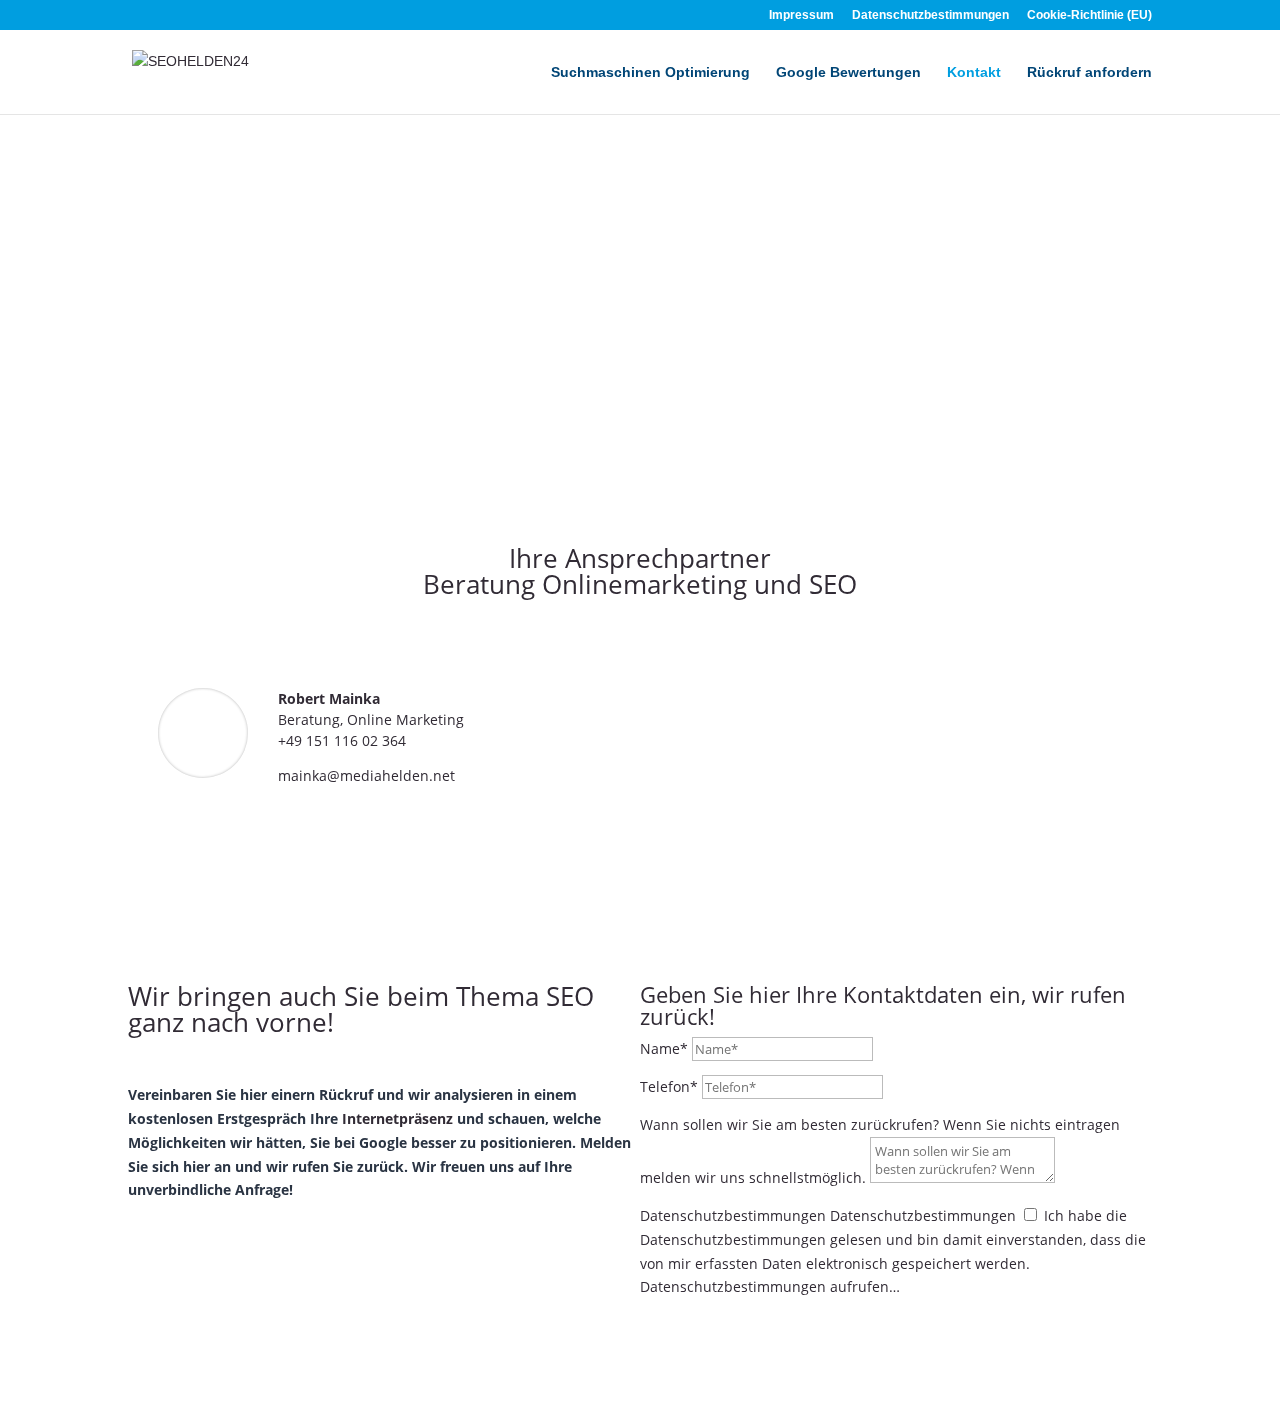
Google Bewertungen (848, 72)
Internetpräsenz (397, 1118)
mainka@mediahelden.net (366, 775)
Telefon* (669, 1086)
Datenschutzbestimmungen (930, 15)
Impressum (801, 15)
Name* (664, 1048)
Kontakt (974, 72)
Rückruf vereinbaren (756, 1323)
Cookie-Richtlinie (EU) (1089, 15)
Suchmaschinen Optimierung (650, 72)
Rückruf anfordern (1089, 72)
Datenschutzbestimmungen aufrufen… (770, 1286)
